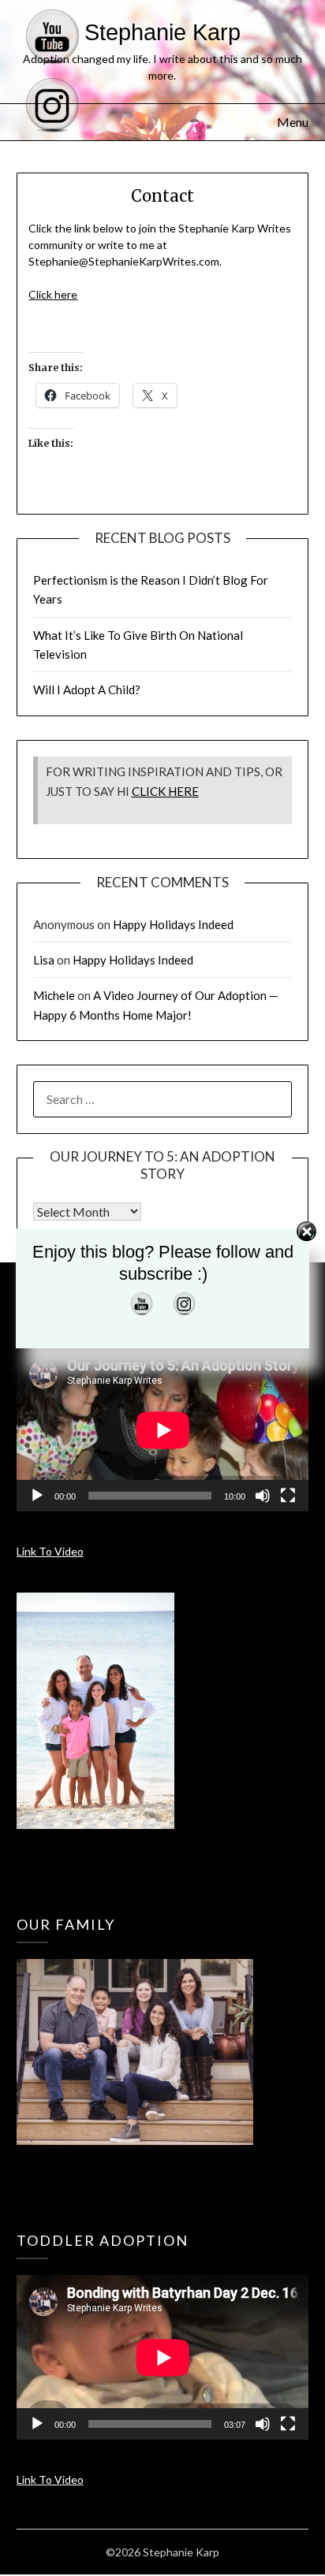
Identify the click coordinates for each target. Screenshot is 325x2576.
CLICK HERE (165, 791)
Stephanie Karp (162, 32)
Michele (54, 995)
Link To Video (50, 1551)
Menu (293, 122)
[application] (163, 1430)
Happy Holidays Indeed (173, 924)
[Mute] (263, 1496)
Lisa (44, 960)
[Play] (37, 1496)
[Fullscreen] (288, 1496)
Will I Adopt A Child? (87, 690)
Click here (53, 294)
